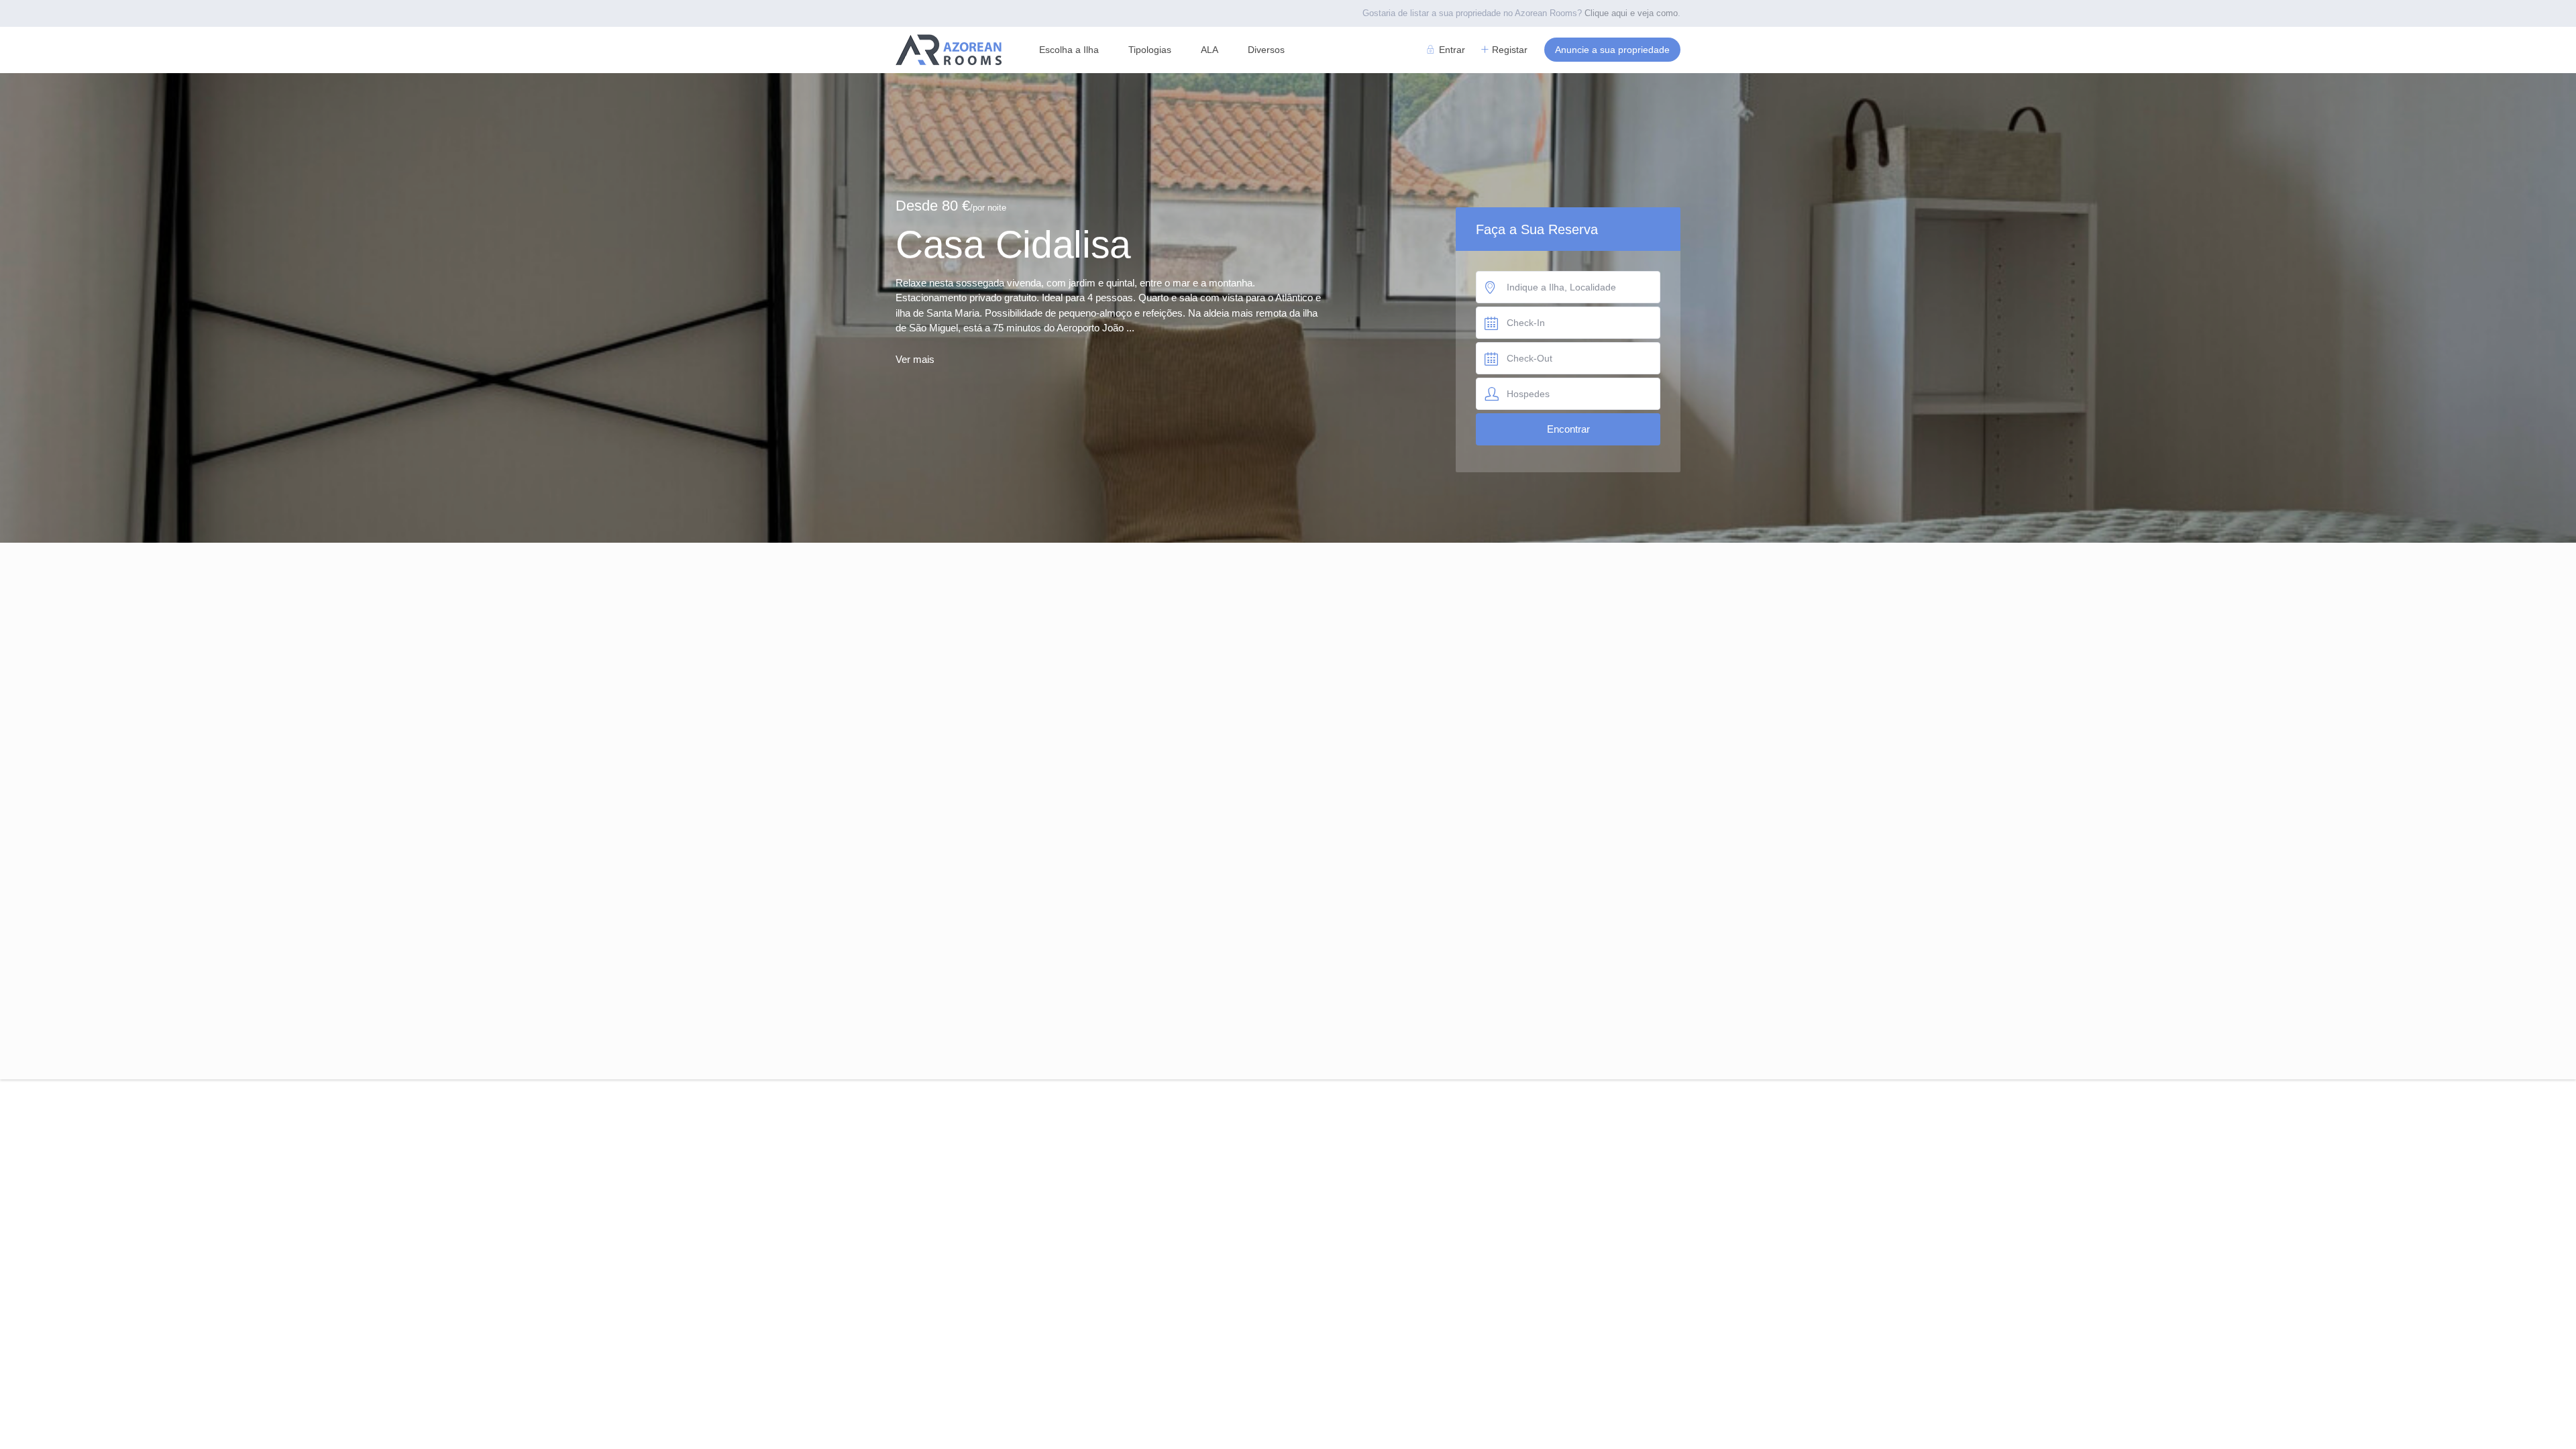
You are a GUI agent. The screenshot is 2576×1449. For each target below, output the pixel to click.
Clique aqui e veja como (1631, 13)
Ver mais (915, 359)
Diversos (1266, 50)
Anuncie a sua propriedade (1612, 50)
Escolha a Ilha (1069, 50)
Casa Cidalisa (1013, 244)
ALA (1210, 50)
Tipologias (1150, 50)
